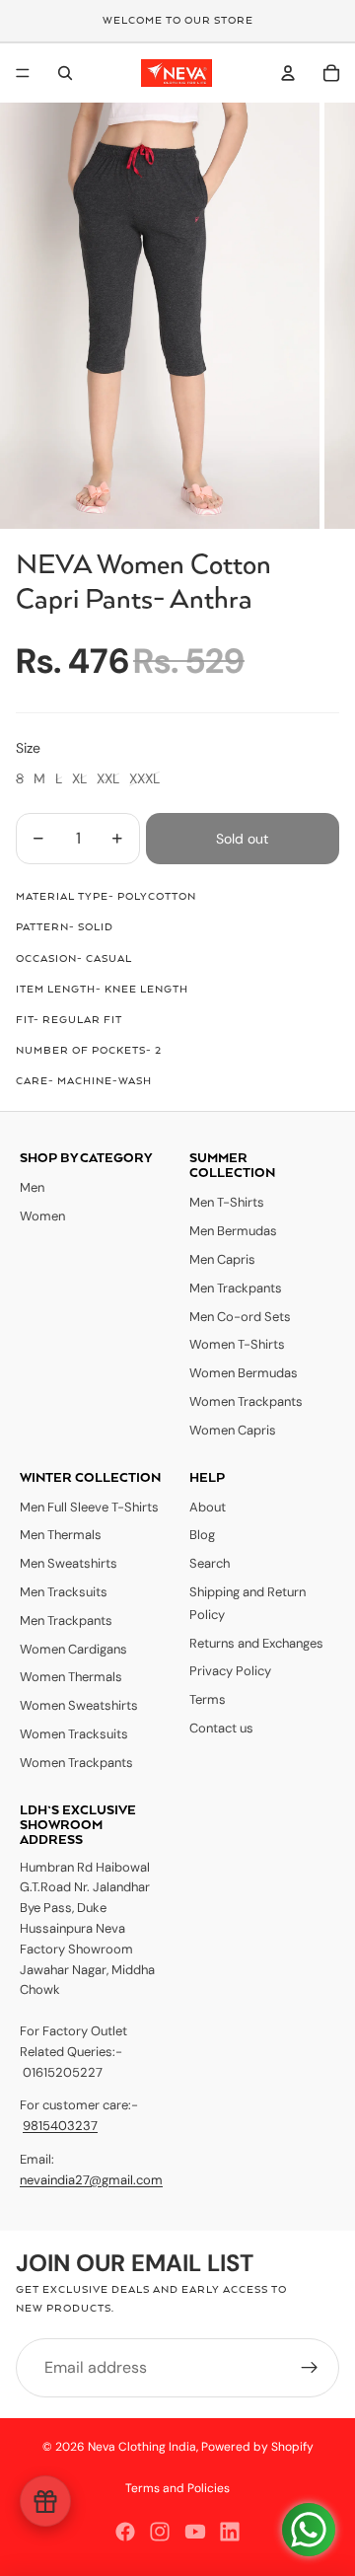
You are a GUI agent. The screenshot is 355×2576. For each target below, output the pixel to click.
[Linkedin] (230, 2532)
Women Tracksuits (74, 1734)
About (208, 1507)
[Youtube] (195, 2532)
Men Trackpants (236, 1288)
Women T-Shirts (237, 1344)
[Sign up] (310, 2368)
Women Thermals (71, 1677)
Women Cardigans (73, 1649)
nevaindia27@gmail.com (91, 2180)
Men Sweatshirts (69, 1563)
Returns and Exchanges (256, 1643)
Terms (208, 1699)
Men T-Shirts (227, 1202)
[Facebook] (125, 2532)
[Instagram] (160, 2532)
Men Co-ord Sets (240, 1317)
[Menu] (23, 73)
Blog (202, 1535)
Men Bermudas (233, 1231)
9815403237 (60, 2126)
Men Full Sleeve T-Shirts (89, 1507)
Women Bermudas (244, 1373)
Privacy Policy (230, 1671)
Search (210, 1563)
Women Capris (233, 1430)
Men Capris (222, 1259)
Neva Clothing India (142, 2447)
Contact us (221, 1728)
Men (32, 1187)
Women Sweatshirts (79, 1705)
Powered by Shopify (257, 2447)
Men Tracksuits (64, 1592)
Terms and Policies (177, 2488)
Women (42, 1216)
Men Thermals (61, 1535)
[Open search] (65, 73)
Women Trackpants (246, 1401)
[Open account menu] (288, 73)
